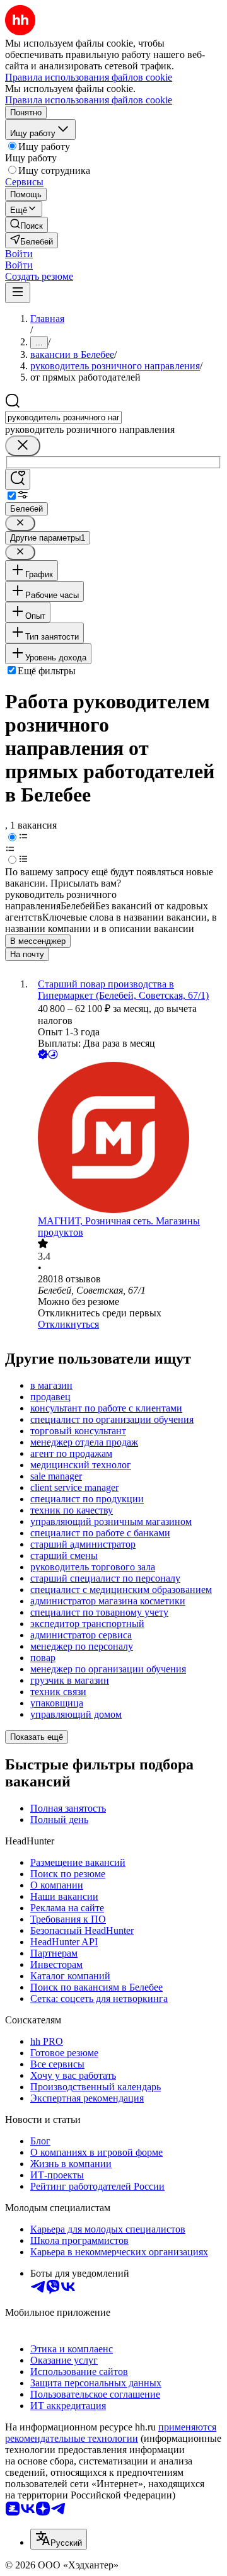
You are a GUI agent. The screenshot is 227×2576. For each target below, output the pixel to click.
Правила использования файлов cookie (89, 100)
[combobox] (63, 417)
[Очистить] (23, 446)
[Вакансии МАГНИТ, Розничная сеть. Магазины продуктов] (126, 1139)
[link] (26, 225)
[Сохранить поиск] (18, 479)
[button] (19, 254)
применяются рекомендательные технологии (111, 2433)
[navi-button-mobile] (18, 293)
